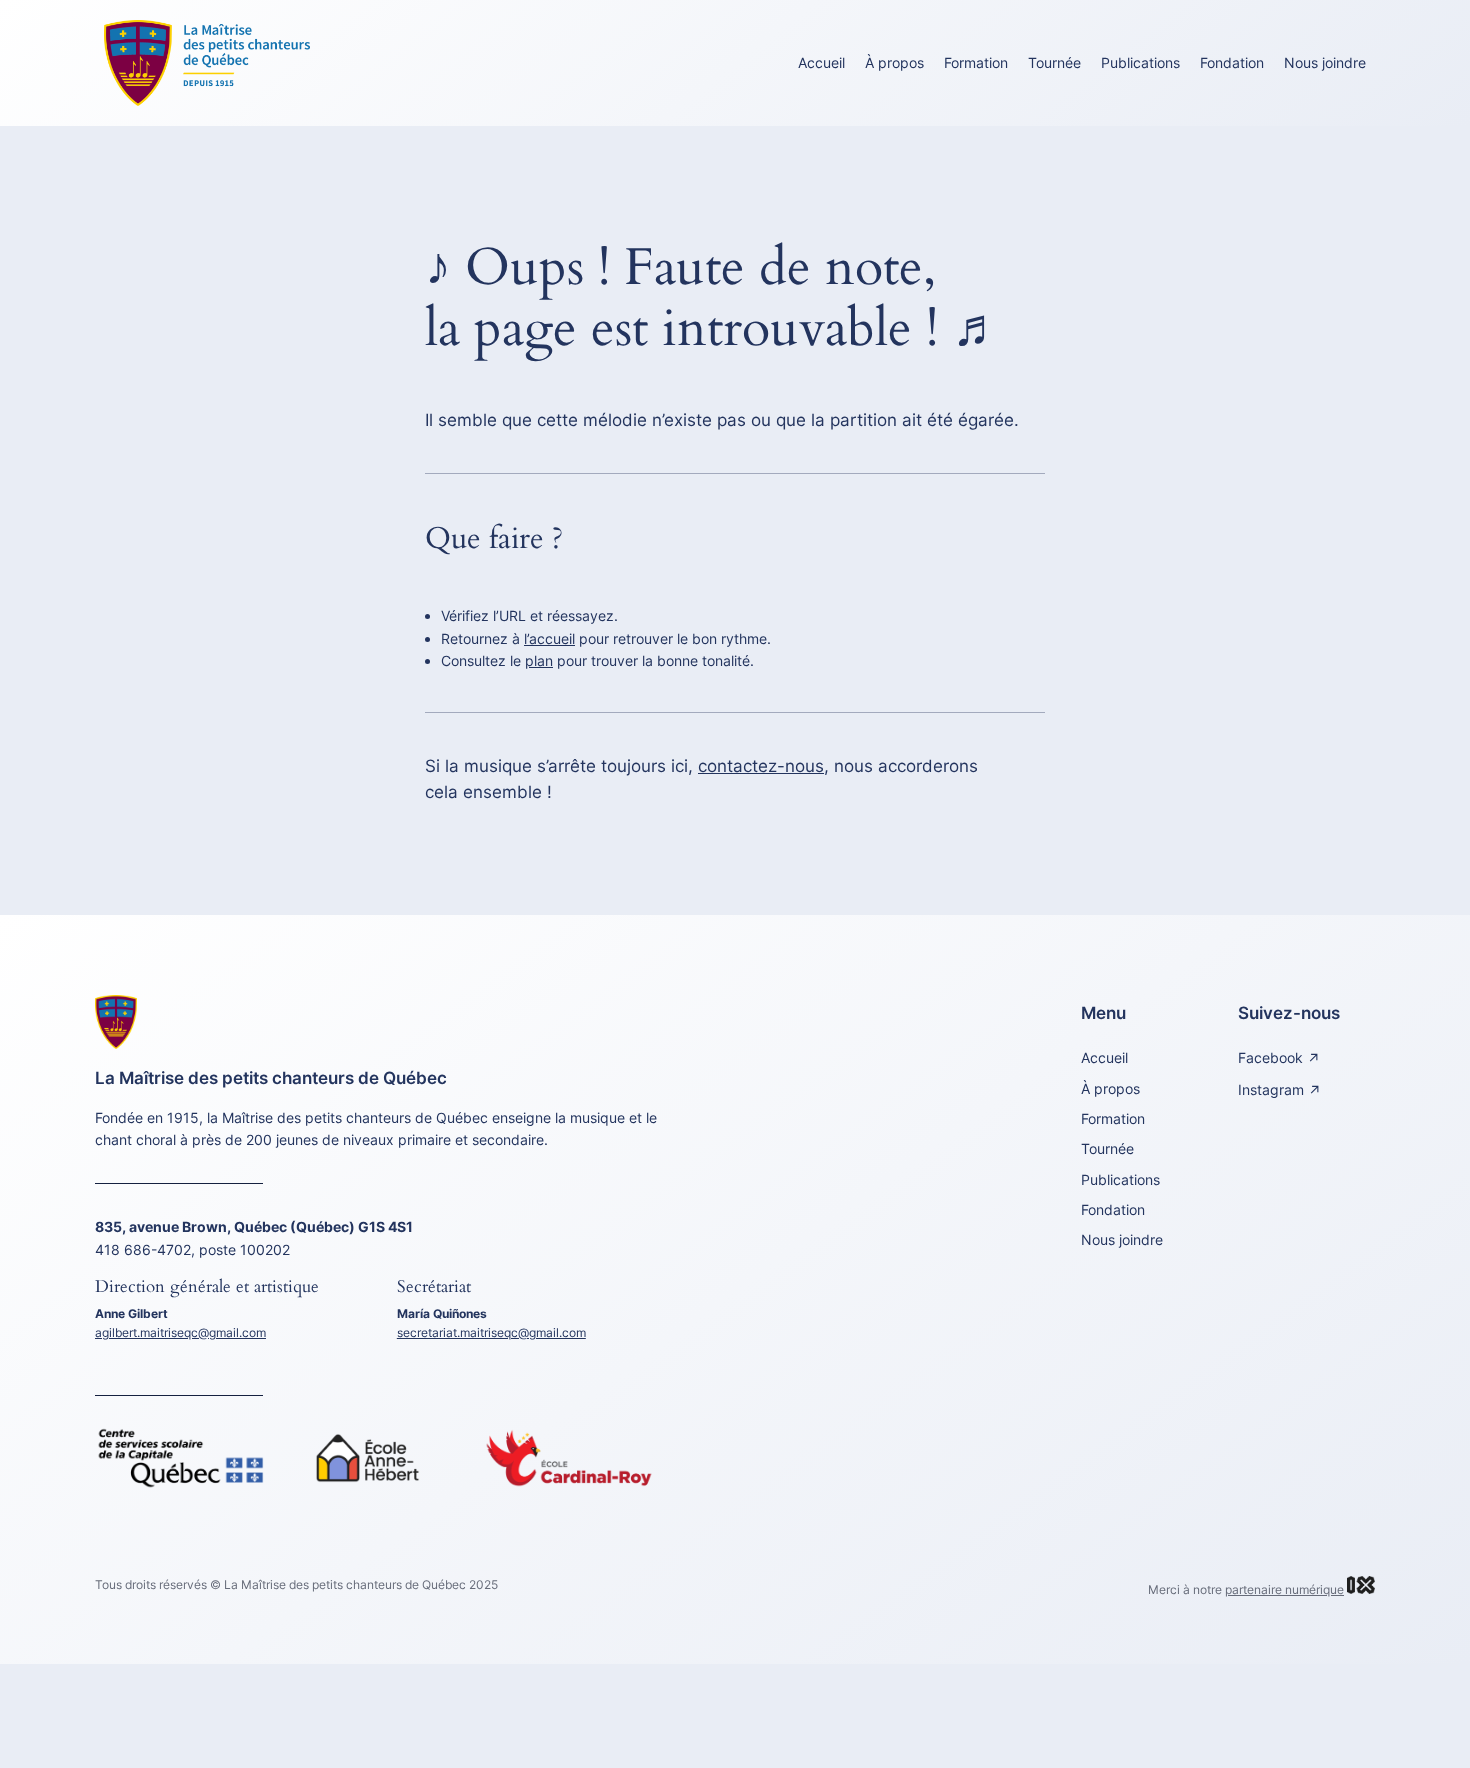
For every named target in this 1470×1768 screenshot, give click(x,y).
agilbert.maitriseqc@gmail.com (180, 1332)
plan (539, 660)
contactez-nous (761, 766)
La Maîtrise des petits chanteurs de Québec (271, 1078)
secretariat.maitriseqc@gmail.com (491, 1332)
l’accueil (549, 638)
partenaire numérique (1284, 1589)
